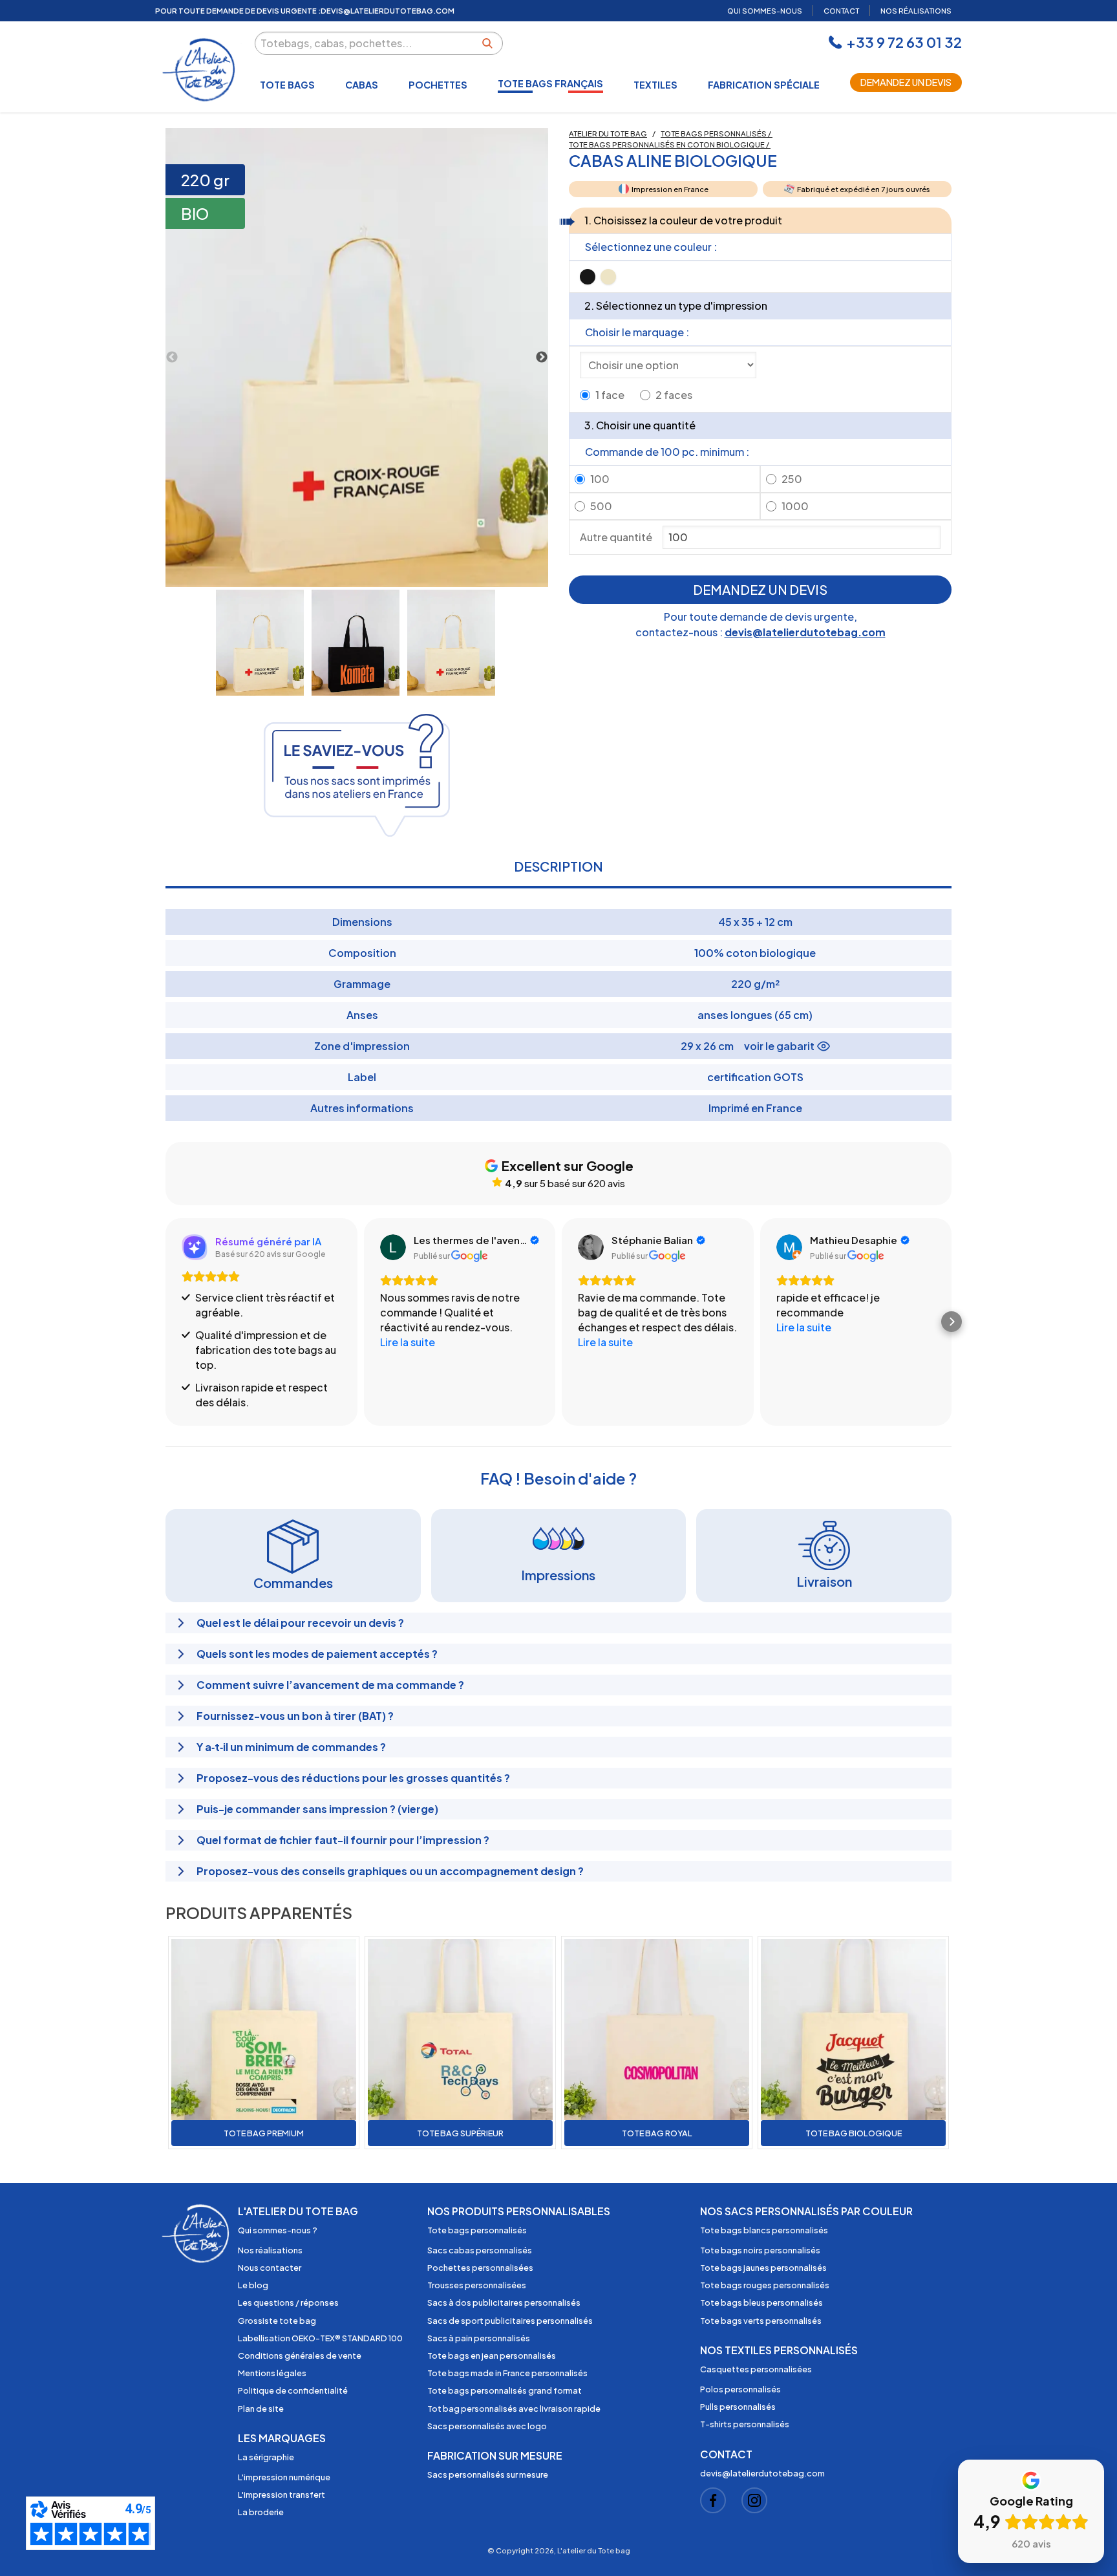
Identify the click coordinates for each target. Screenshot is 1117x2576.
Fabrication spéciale (764, 85)
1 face (610, 395)
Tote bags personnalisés (477, 2230)
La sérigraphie (266, 2457)
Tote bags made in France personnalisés (507, 2373)
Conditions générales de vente (300, 2356)
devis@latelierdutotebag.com (805, 632)
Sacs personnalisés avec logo (487, 2426)
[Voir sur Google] (393, 1247)
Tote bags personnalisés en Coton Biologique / (670, 144)
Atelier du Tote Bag (608, 133)
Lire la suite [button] (408, 1342)
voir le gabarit (779, 1046)
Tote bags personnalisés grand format (505, 2390)
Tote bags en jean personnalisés (492, 2356)
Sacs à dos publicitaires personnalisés (504, 2302)
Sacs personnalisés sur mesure (488, 2474)
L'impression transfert (282, 2495)
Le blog (253, 2285)
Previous (172, 358)
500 (601, 506)
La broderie (261, 2512)
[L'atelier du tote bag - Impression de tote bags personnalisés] (200, 70)
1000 (795, 506)
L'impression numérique (284, 2477)
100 (600, 479)
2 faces (674, 395)
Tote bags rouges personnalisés (765, 2285)
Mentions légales (272, 2373)
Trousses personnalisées (477, 2285)
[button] (165, 1322)
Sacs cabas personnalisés (480, 2250)
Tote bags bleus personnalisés (761, 2302)
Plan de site (261, 2409)
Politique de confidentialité (293, 2390)
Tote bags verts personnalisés (761, 2321)
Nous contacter (270, 2268)
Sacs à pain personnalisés (479, 2338)
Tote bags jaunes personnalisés (763, 2268)
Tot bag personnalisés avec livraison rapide (514, 2409)
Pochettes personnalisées (480, 2268)
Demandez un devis (906, 82)
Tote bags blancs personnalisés (764, 2230)
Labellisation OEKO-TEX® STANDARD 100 (320, 2338)
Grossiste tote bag (277, 2321)
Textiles (655, 85)
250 (792, 479)
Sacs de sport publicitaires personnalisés (510, 2321)
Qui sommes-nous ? (278, 2230)
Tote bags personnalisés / (717, 133)
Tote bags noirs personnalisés (760, 2250)
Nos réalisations (270, 2250)
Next (542, 358)
